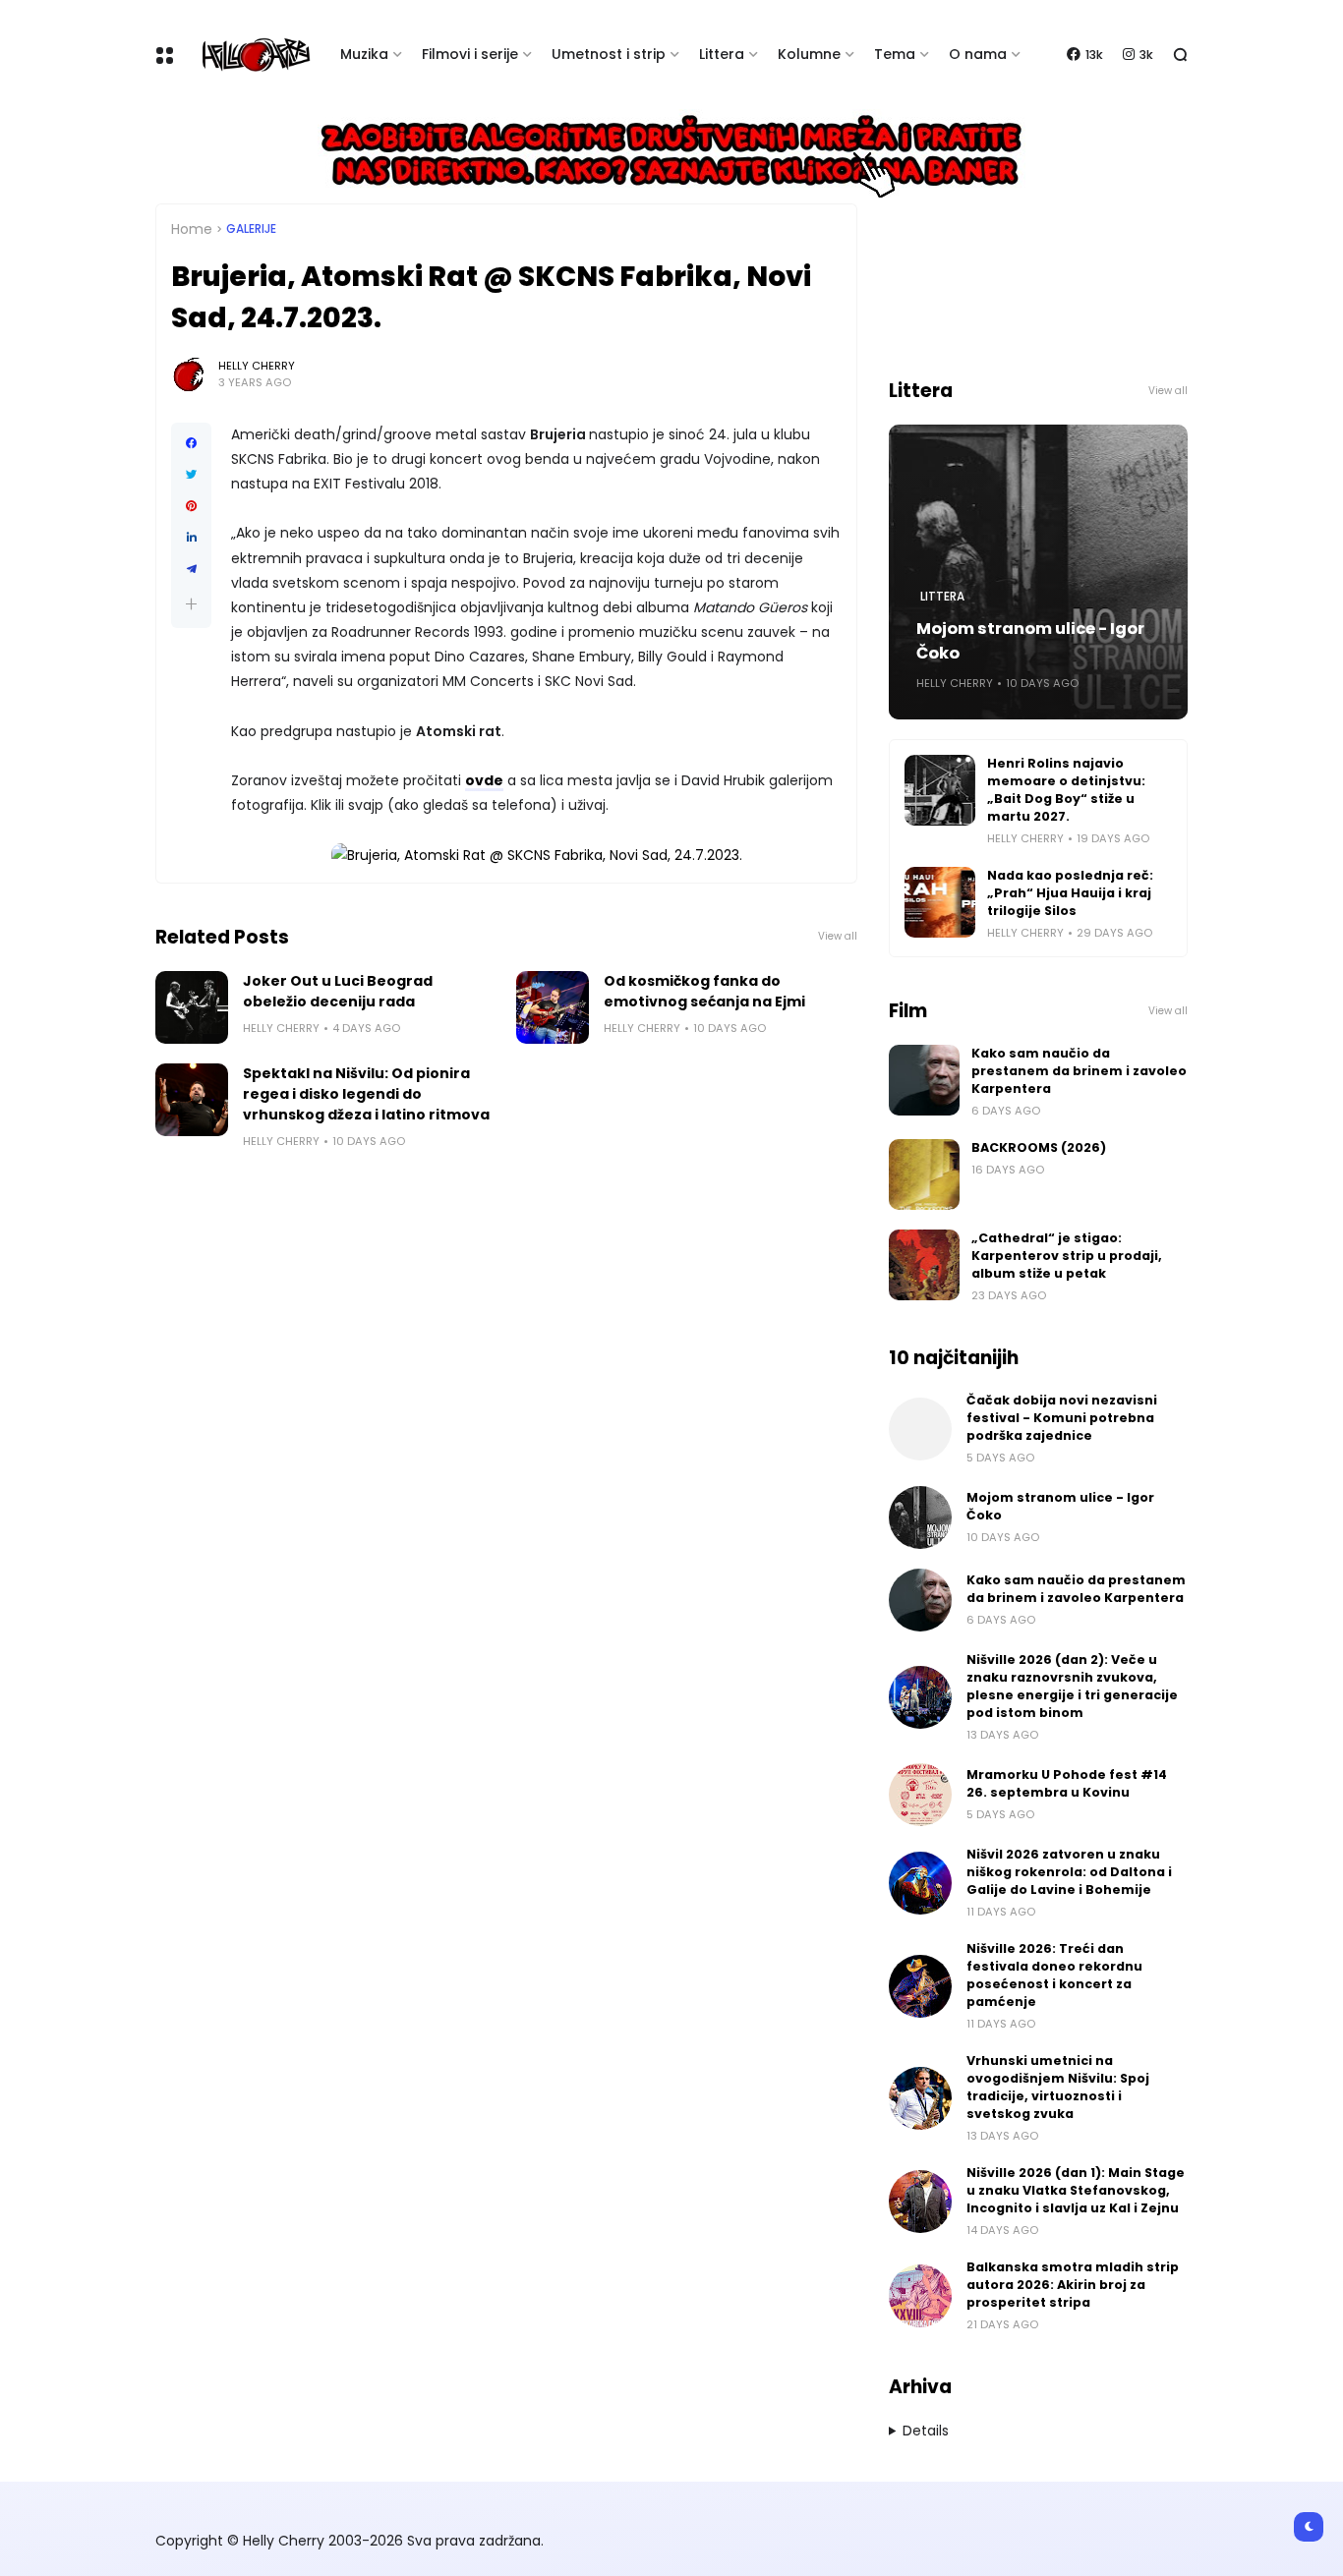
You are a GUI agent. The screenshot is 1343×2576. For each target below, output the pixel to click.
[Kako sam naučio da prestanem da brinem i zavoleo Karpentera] (924, 1080)
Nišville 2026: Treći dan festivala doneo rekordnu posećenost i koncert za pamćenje (1054, 1975)
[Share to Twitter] (191, 475)
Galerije (251, 229)
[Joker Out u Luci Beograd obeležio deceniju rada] (192, 1007)
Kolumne (809, 54)
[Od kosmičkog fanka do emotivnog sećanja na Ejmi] (553, 1007)
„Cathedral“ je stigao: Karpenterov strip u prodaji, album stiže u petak (1067, 1256)
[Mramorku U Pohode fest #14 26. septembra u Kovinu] (920, 1795)
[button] (191, 604)
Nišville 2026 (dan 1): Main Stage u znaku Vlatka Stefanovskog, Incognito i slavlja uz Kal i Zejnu (1076, 2190)
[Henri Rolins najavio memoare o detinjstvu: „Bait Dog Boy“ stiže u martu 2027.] (940, 790)
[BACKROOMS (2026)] (924, 1174)
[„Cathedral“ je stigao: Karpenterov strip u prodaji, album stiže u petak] (924, 1265)
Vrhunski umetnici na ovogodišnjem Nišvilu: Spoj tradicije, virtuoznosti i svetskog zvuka (1058, 2087)
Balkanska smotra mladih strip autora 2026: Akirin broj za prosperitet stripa (1073, 2285)
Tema (895, 54)
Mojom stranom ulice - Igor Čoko (1030, 641)
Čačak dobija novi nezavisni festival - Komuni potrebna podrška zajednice (1062, 1418)
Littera (722, 54)
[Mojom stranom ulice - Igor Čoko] (920, 1517)
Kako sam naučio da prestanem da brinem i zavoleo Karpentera (1079, 1071)
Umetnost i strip (609, 54)
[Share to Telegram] (191, 569)
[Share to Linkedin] (191, 538)
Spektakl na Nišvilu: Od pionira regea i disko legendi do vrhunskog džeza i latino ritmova (366, 1094)
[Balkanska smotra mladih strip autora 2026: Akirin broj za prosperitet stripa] (920, 2296)
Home (192, 229)
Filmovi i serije (470, 54)
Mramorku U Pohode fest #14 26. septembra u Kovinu (1067, 1783)
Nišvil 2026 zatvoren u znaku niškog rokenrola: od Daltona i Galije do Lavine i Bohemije (1069, 1872)
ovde (484, 780)
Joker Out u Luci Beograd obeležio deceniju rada (338, 991)
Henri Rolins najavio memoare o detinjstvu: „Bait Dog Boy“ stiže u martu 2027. (1066, 790)
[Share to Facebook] (191, 443)
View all (838, 936)
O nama (978, 54)
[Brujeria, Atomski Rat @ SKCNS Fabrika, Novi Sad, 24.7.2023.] (537, 855)
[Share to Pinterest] (191, 506)
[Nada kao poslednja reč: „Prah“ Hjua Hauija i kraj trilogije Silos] (940, 902)
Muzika (364, 54)
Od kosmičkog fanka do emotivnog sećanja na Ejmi (704, 991)
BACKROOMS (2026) (1039, 1147)
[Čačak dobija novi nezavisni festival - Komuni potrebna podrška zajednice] (920, 1429)
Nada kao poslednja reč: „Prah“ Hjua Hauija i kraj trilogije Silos (1070, 893)
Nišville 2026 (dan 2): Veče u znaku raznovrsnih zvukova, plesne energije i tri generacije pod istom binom (1072, 1686)
